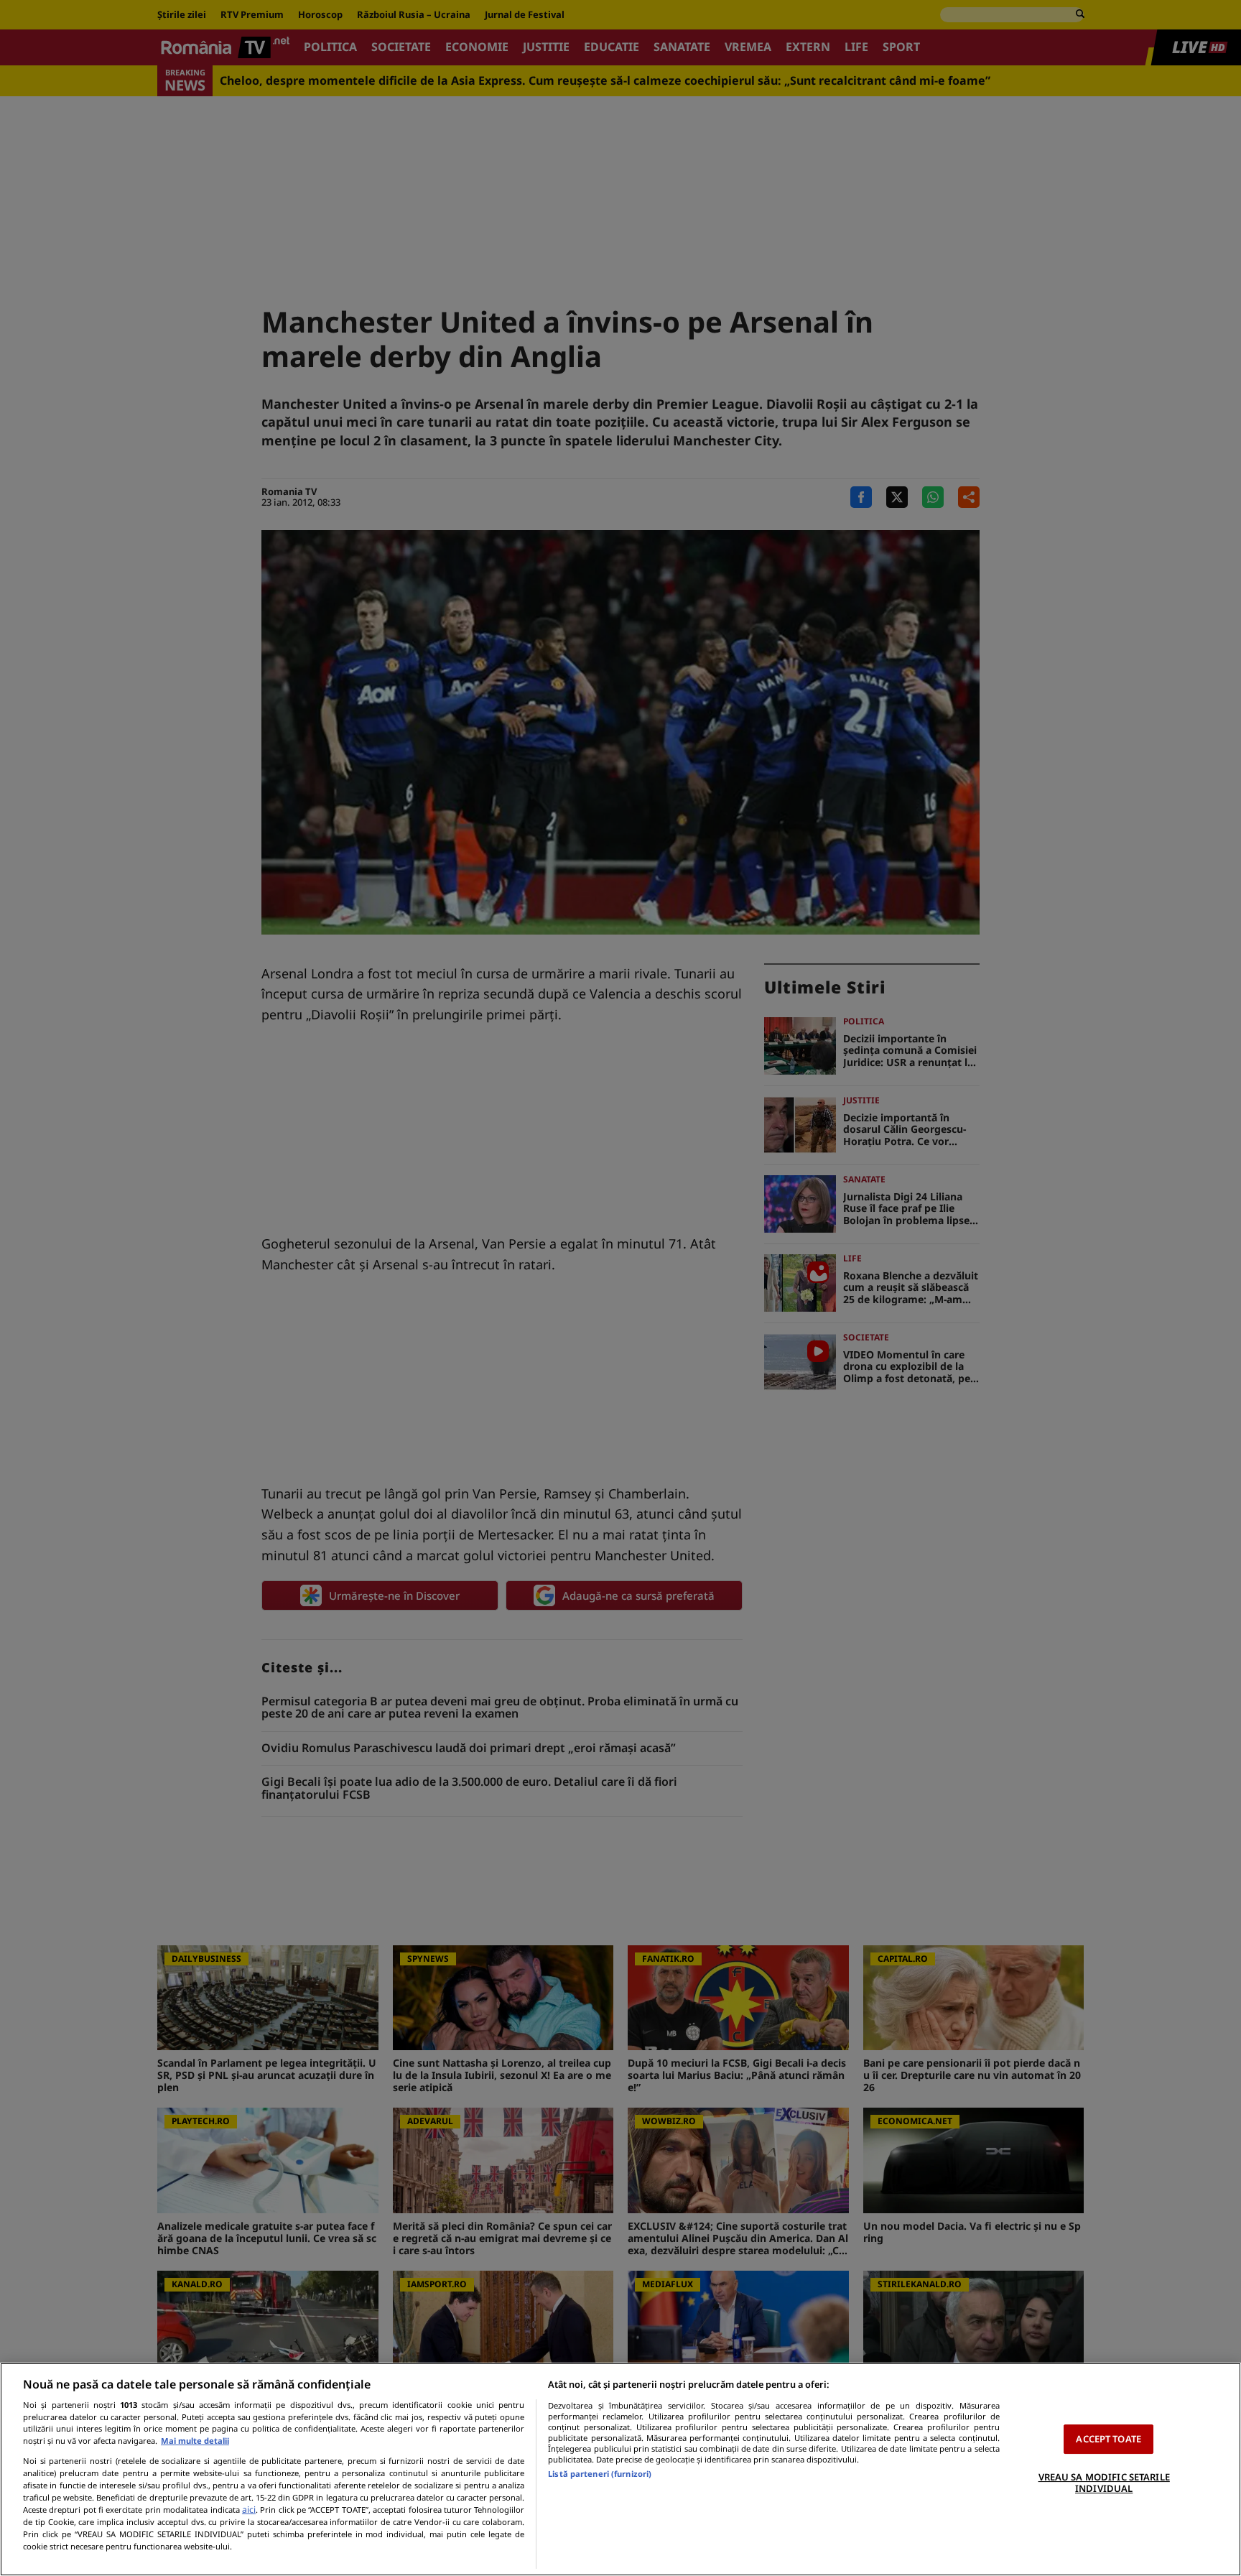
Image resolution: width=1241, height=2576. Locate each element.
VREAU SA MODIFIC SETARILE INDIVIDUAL (1104, 2483)
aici (249, 2510)
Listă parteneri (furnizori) (600, 2474)
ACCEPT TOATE (1108, 2439)
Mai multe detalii (195, 2441)
